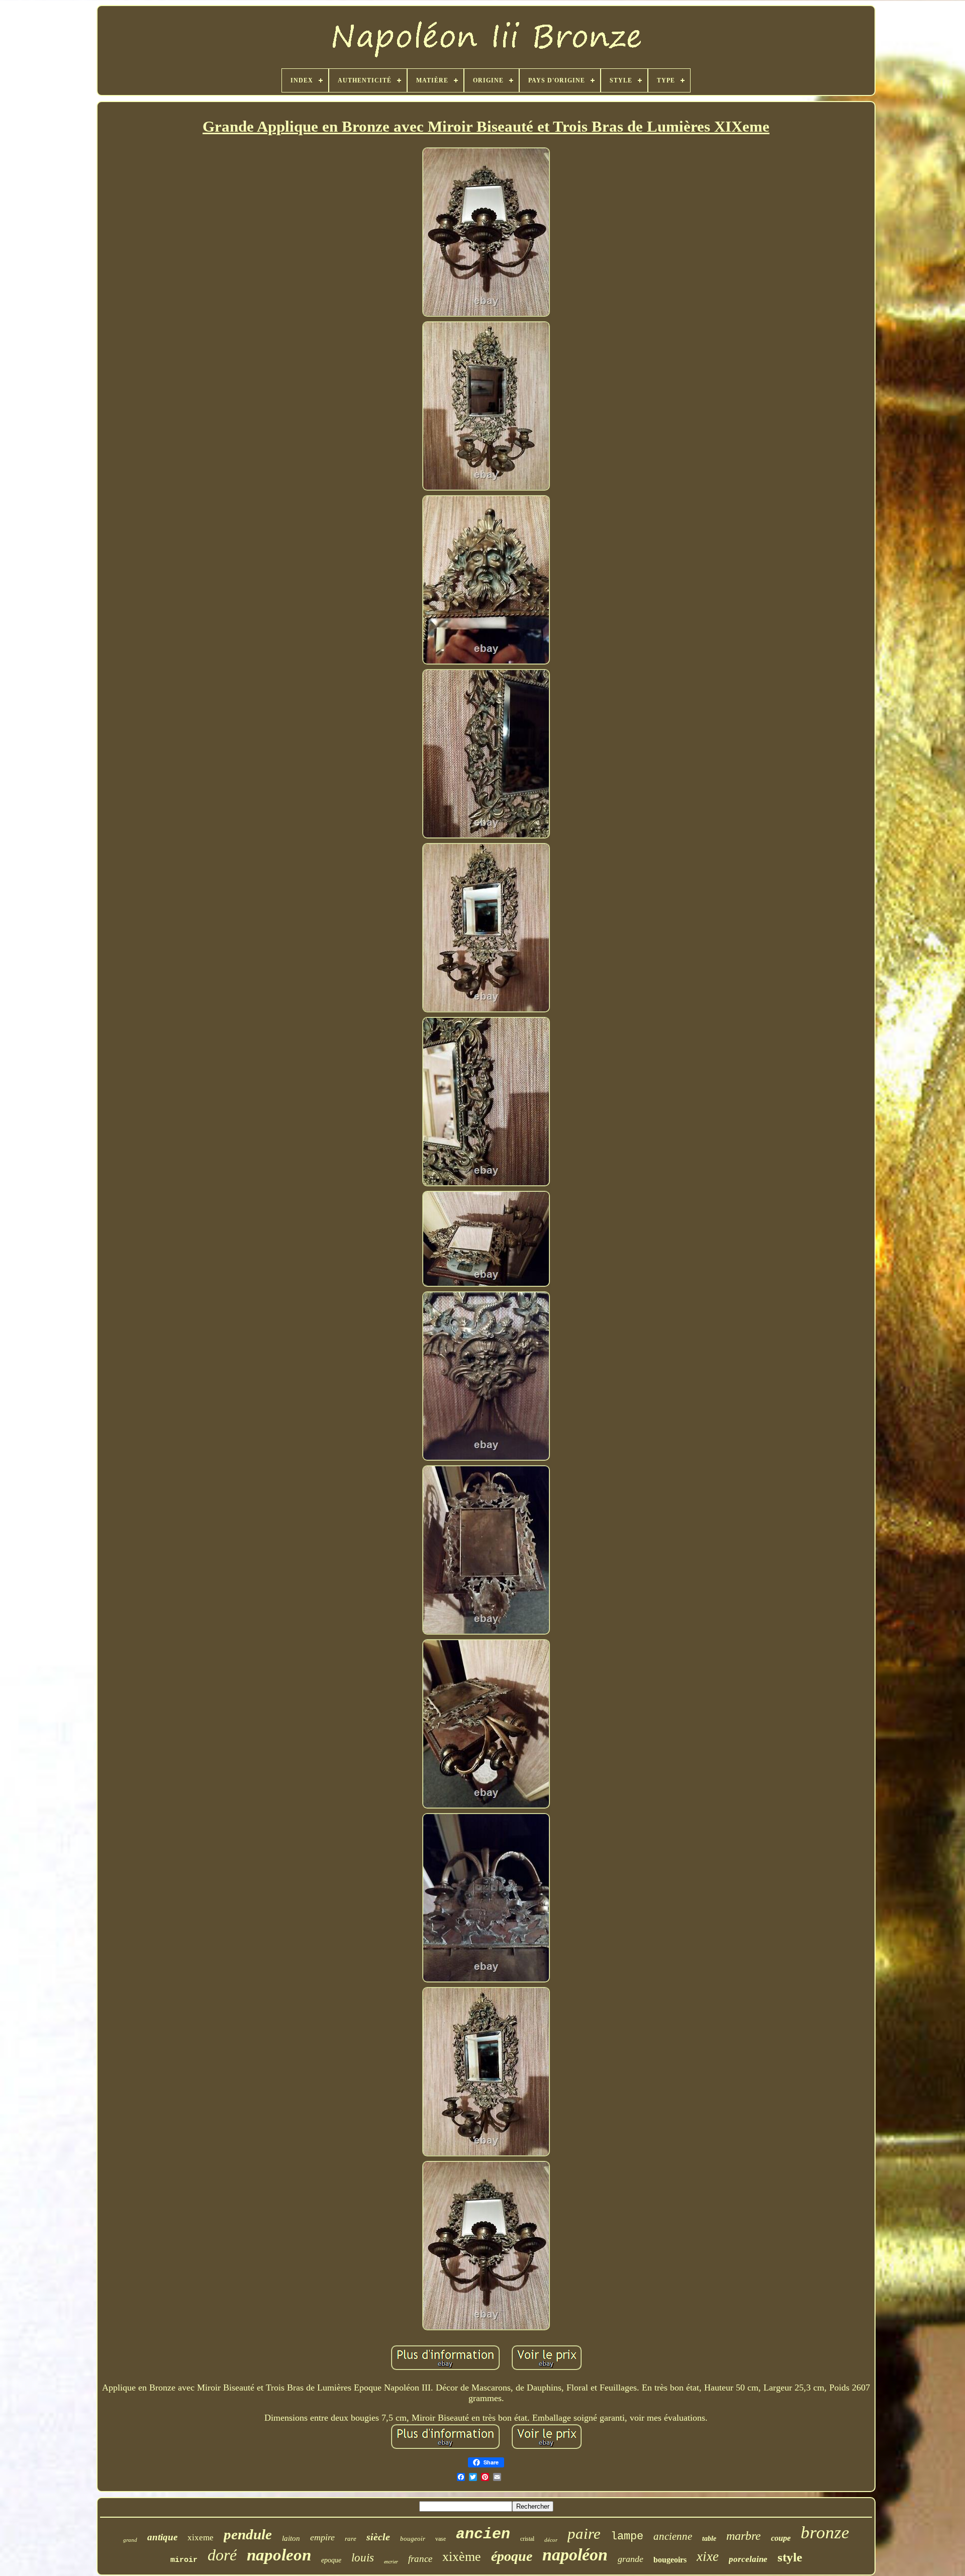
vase (441, 2539)
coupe (781, 2538)
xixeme (201, 2538)
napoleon (279, 2555)
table (709, 2539)
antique (162, 2537)
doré (222, 2555)
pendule (248, 2534)
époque (512, 2556)
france (420, 2559)
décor (551, 2540)
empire (322, 2537)
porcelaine (748, 2559)
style (790, 2557)
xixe (708, 2556)
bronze (825, 2533)
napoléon (575, 2555)
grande (631, 2559)
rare (351, 2539)
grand (130, 2540)
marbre (744, 2536)
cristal (527, 2539)
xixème (462, 2557)
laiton (291, 2538)
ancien (483, 2534)
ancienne (673, 2536)
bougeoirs (670, 2560)
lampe (627, 2537)
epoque (331, 2560)
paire (584, 2534)
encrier (391, 2562)
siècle (378, 2537)
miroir (184, 2560)
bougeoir (413, 2539)
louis (363, 2558)
